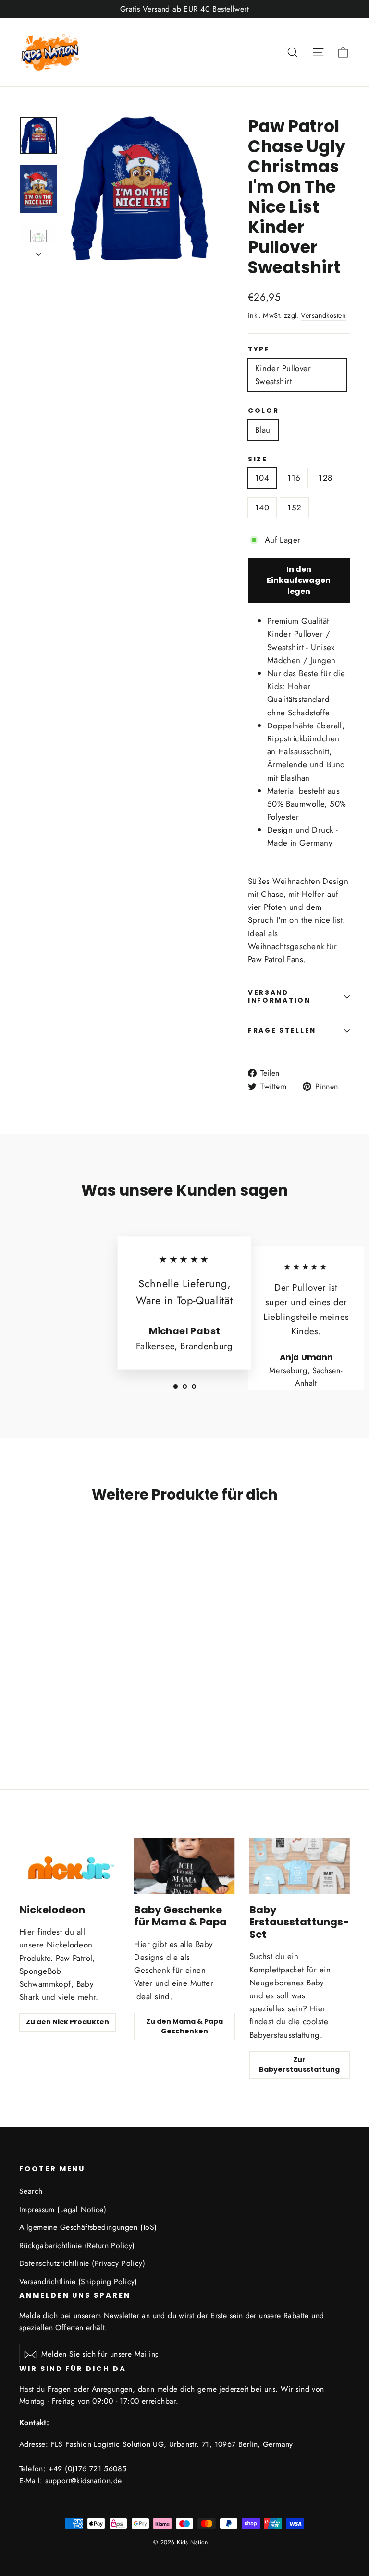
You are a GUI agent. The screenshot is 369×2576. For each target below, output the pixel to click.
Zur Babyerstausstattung (299, 2065)
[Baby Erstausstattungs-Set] (300, 1866)
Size (258, 460)
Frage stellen (282, 1031)
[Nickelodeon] (69, 1866)
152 (294, 508)
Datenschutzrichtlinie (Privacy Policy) (82, 2263)
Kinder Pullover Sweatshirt (283, 375)
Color (264, 411)
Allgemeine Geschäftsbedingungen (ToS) (88, 2227)
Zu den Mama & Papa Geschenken (184, 2026)
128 (325, 478)
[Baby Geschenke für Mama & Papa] (184, 1866)
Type (259, 350)
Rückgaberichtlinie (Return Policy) (77, 2245)
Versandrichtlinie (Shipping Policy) (78, 2281)
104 (262, 478)
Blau (263, 430)
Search (31, 2191)
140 (262, 508)
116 (294, 478)
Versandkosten (323, 315)
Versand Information (279, 997)
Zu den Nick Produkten (68, 2022)
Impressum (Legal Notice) (63, 2209)
